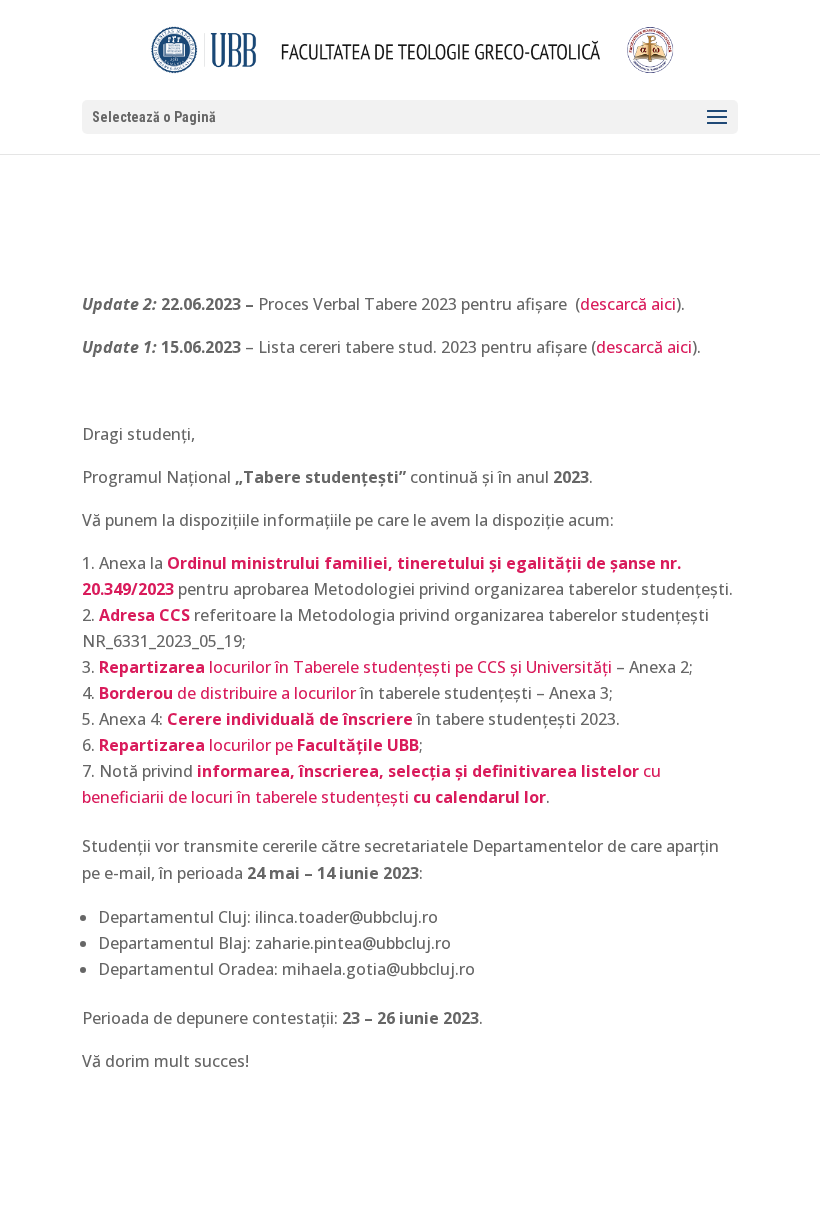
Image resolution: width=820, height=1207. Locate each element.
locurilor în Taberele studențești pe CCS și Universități (355, 667)
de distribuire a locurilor (227, 693)
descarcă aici (628, 304)
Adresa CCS (144, 615)
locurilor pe (259, 745)
